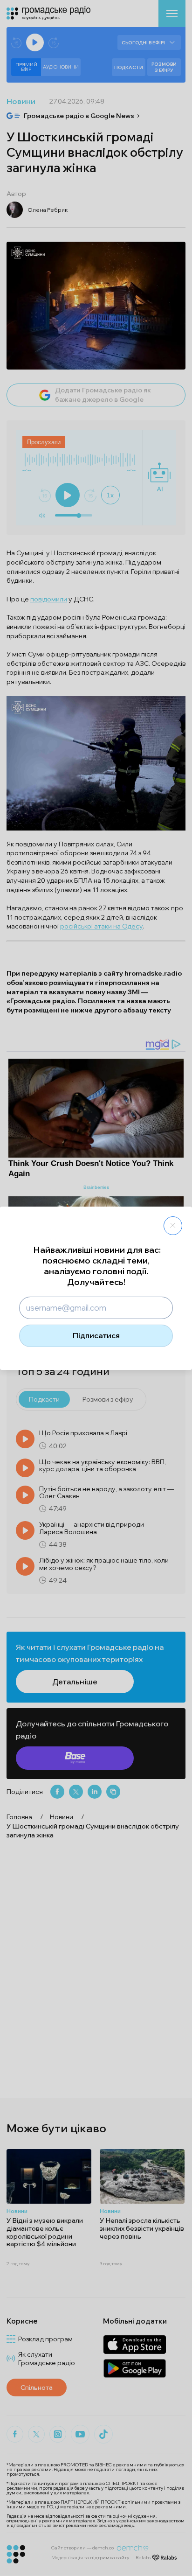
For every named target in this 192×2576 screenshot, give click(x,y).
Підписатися (96, 1335)
